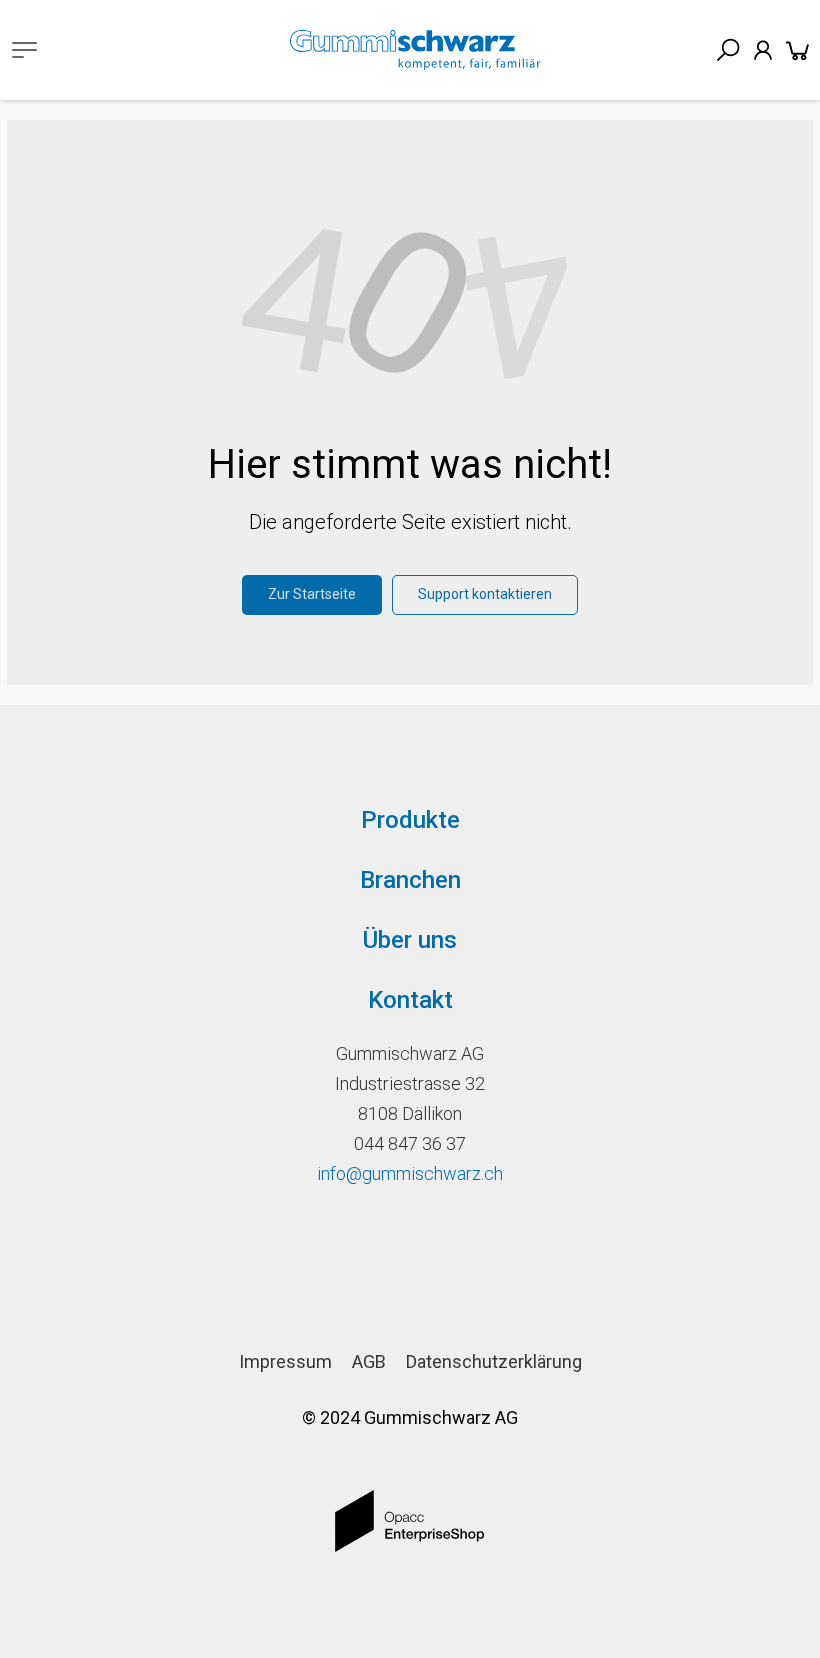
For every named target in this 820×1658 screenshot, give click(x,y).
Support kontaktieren (485, 594)
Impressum (285, 1361)
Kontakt (410, 1000)
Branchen (410, 880)
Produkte (410, 820)
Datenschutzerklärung (494, 1361)
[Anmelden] (763, 50)
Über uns (410, 940)
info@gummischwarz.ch (410, 1173)
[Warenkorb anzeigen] (798, 50)
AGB (369, 1361)
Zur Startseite (312, 594)
